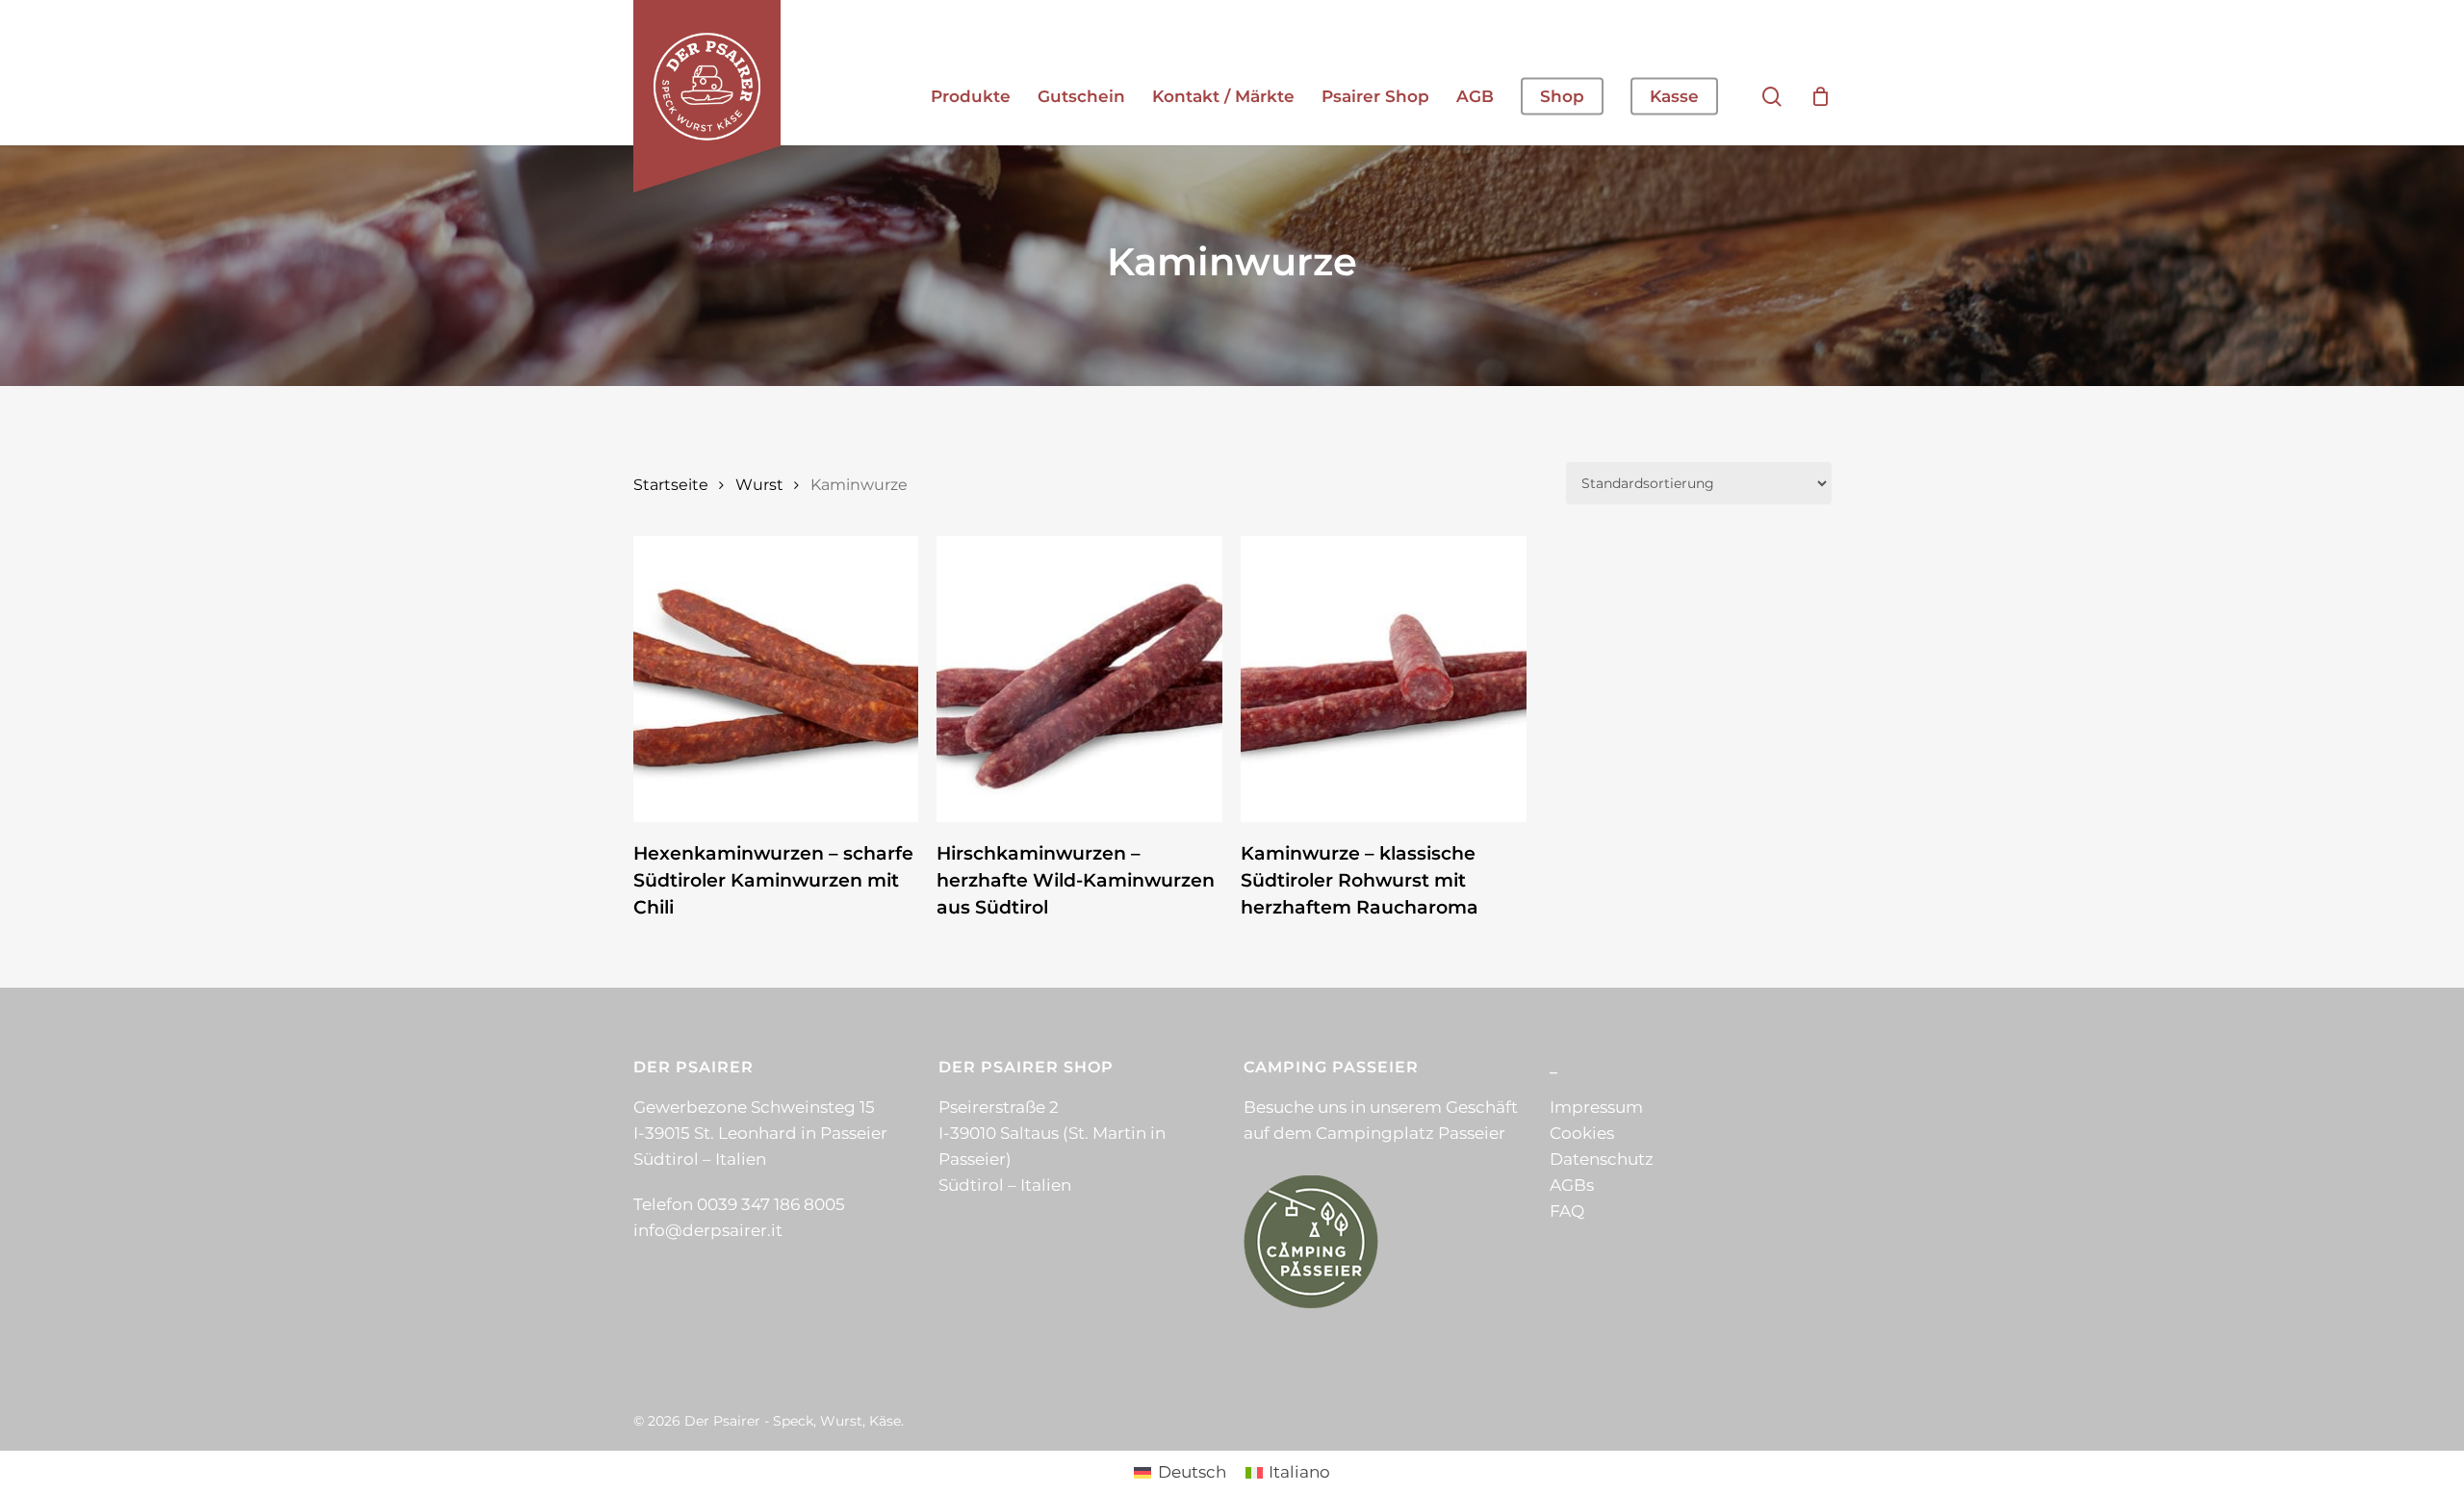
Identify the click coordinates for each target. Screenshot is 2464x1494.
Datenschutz (1602, 1159)
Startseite (671, 485)
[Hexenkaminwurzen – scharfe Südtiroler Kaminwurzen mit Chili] (776, 679)
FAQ (1567, 1211)
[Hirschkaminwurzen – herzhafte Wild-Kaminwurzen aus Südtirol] (1079, 679)
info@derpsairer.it (708, 1230)
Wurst (759, 485)
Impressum (1596, 1107)
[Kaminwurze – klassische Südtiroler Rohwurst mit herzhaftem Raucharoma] (1384, 679)
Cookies (1582, 1133)
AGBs (1572, 1185)
